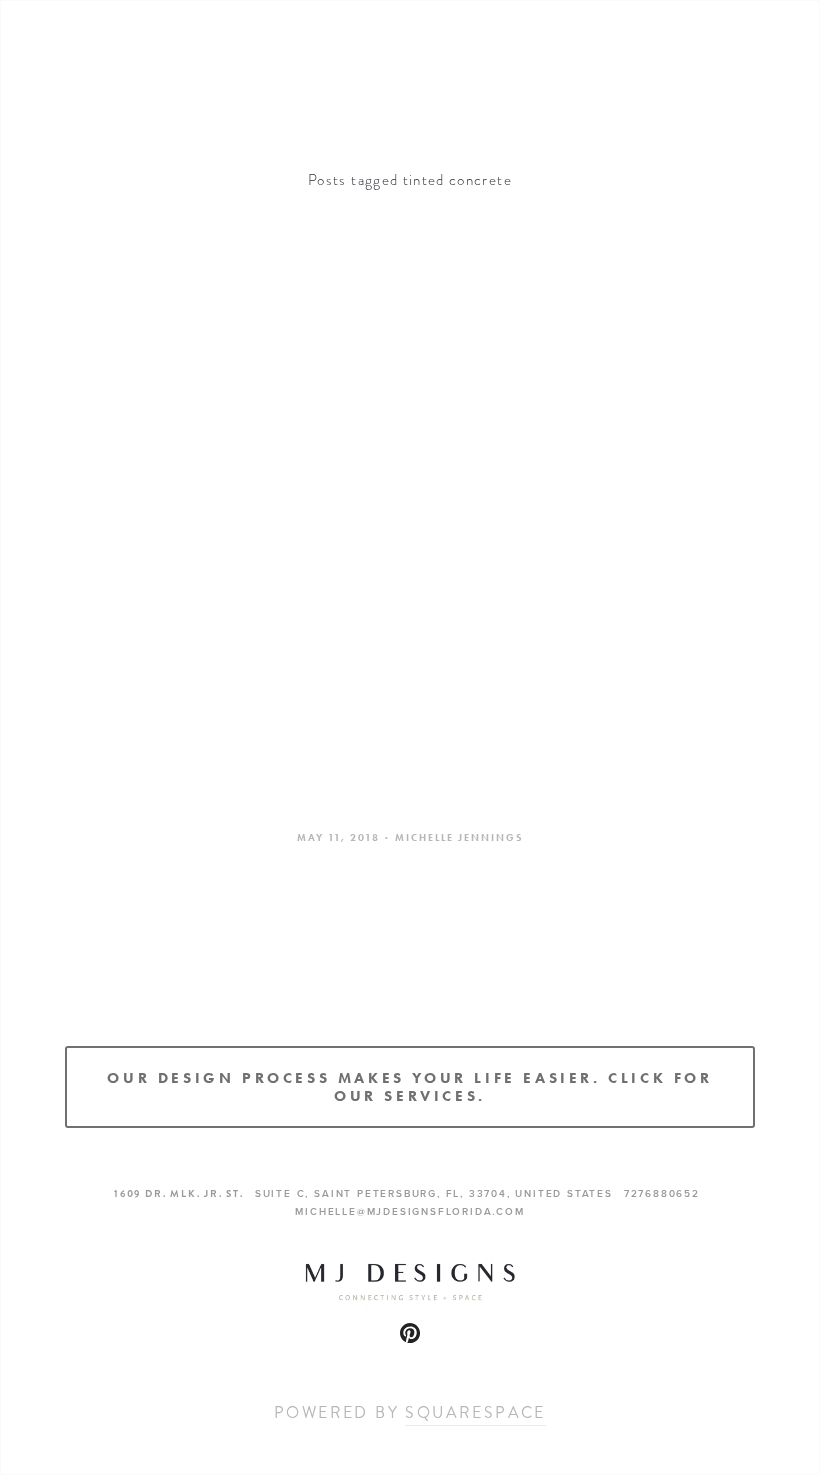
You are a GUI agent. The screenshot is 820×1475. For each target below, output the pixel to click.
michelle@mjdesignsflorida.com (409, 1211)
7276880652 (662, 1193)
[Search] (211, 54)
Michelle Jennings (459, 837)
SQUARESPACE (475, 1412)
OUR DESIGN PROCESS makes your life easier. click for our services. (409, 1087)
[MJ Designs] (410, 1333)
